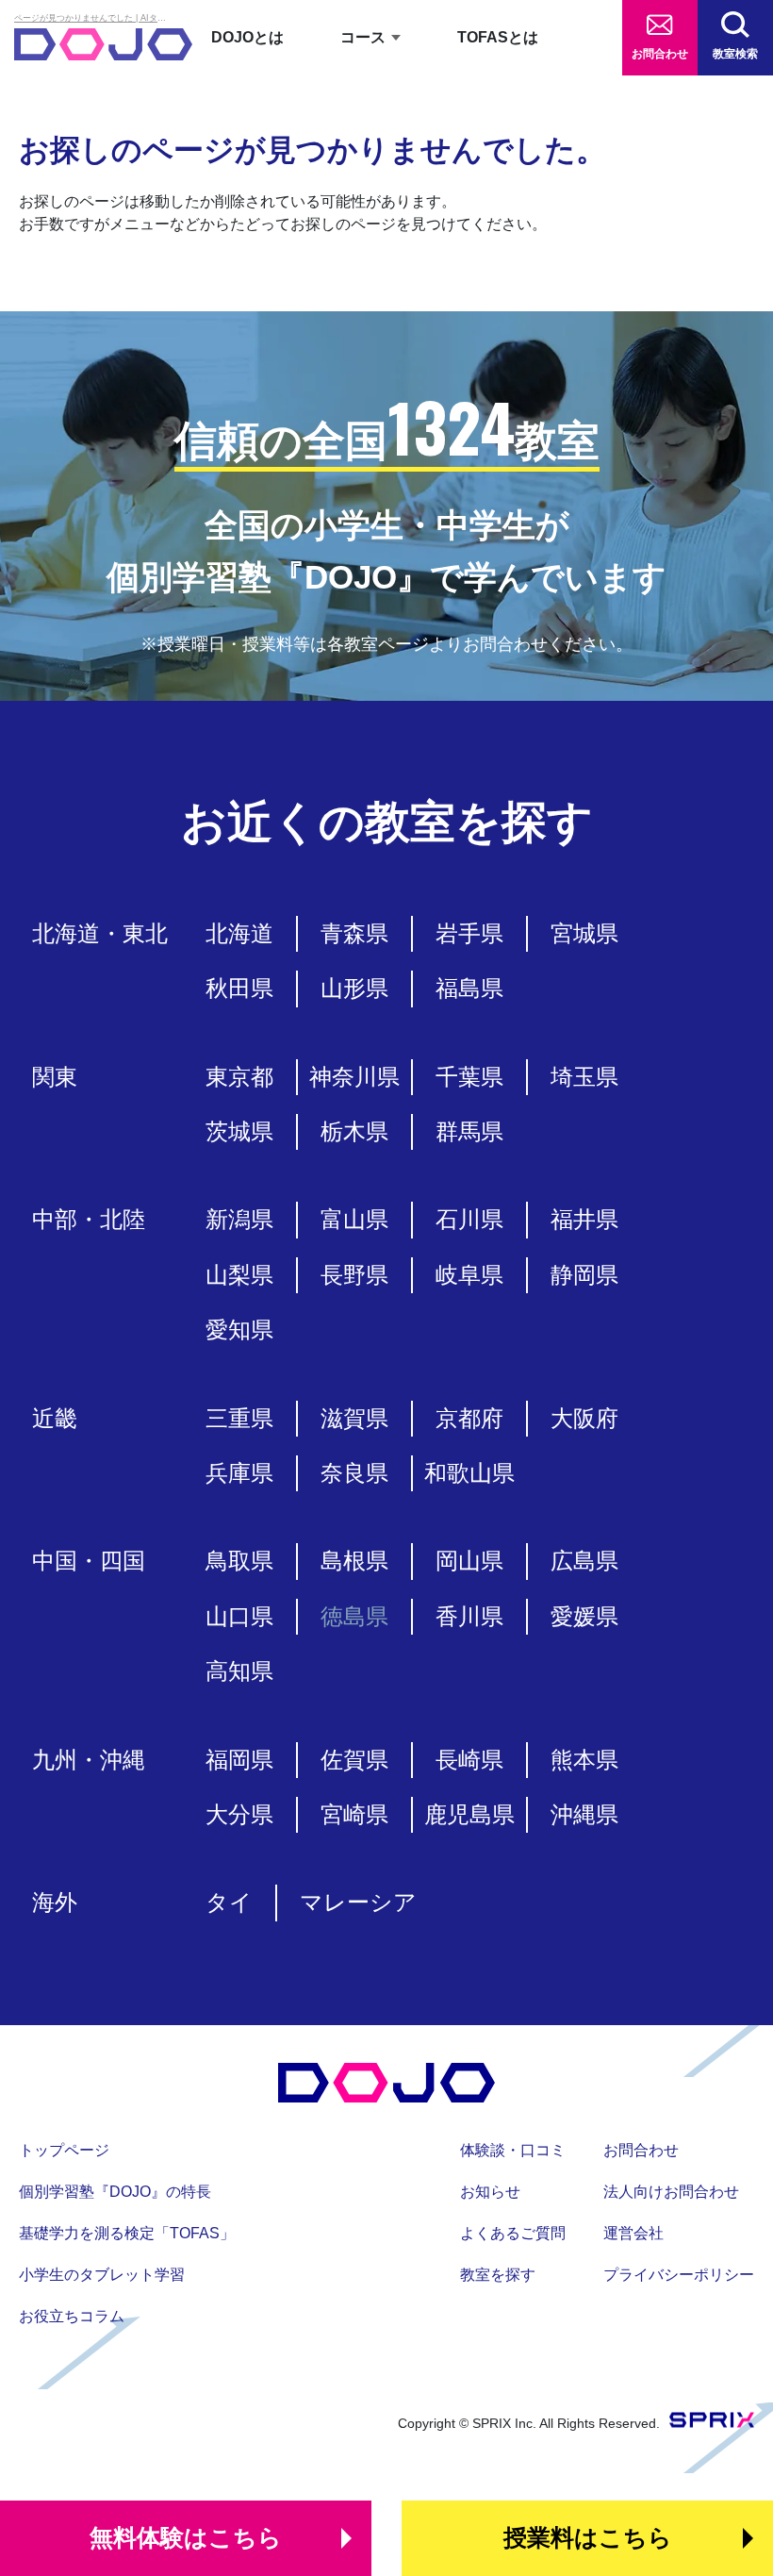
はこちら (186, 2537)
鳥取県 (239, 1561)
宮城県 (584, 933)
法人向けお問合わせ (671, 2192)
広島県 (584, 1561)
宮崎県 (354, 1814)
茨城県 (239, 1131)
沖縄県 (584, 1814)
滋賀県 (354, 1418)
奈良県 (354, 1473)
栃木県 (354, 1131)
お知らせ (490, 2192)
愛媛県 (584, 1616)
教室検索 (735, 54)
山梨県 (239, 1275)
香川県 (469, 1616)
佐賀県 (354, 1760)
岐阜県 (469, 1275)
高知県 (239, 1671)
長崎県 (469, 1760)
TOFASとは (498, 37)
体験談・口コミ (513, 2150)
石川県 (469, 1219)
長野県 (354, 1275)
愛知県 (239, 1330)
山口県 (239, 1616)
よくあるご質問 (513, 2233)
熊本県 (584, 1760)
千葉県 (469, 1077)
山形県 (354, 988)
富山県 (354, 1219)
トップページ (64, 2150)
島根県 (354, 1561)
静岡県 (584, 1275)
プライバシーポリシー (679, 2275)
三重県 (239, 1418)
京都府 (469, 1418)
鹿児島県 (469, 1814)
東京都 (239, 1077)
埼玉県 (584, 1077)
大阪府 (584, 1418)
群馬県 (469, 1131)
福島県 (469, 988)
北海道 (239, 933)
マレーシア (358, 1902)
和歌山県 (469, 1473)
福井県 (584, 1219)
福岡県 (239, 1760)
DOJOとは (247, 37)
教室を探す (498, 2275)
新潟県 (239, 1219)
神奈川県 (354, 1077)
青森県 (354, 933)
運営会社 (633, 2233)
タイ (229, 1902)
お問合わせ (660, 54)
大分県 (239, 1814)
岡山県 (469, 1561)
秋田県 (239, 988)
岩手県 (469, 933)
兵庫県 (239, 1473)
